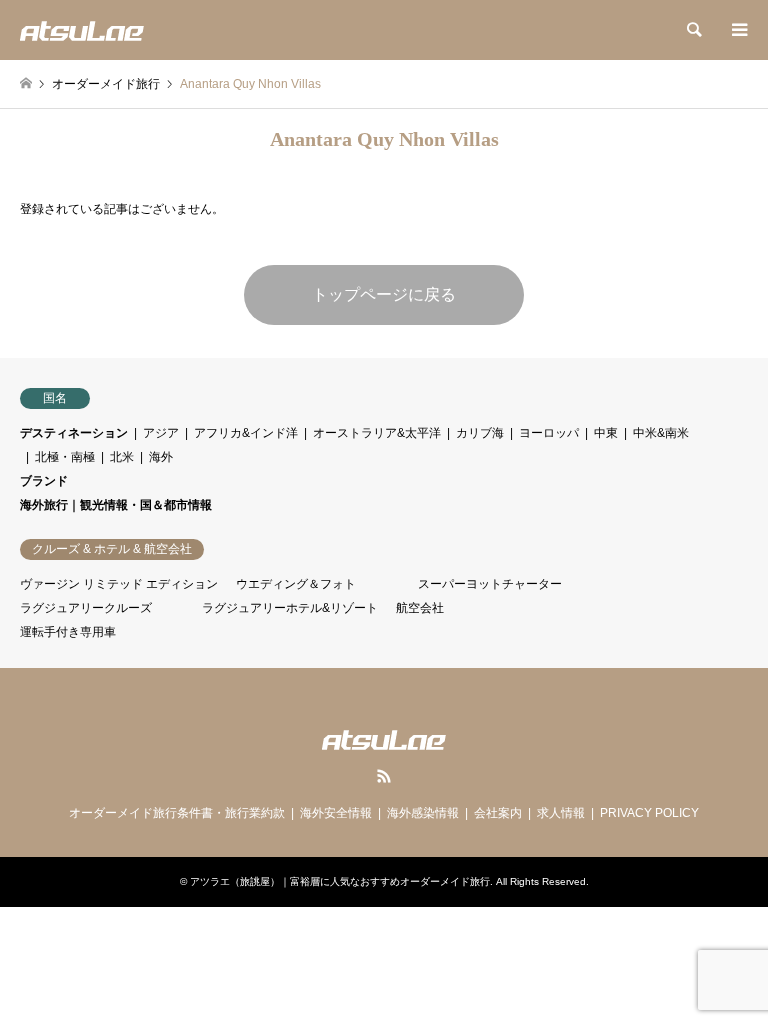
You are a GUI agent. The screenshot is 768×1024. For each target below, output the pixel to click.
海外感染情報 (423, 813)
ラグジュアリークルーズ (86, 608)
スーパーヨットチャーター (490, 584)
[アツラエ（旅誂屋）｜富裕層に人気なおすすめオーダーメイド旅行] (82, 30)
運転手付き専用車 (68, 632)
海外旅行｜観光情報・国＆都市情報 (116, 505)
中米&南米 (661, 433)
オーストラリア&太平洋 (377, 433)
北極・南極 (65, 457)
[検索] (693, 30)
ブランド (44, 481)
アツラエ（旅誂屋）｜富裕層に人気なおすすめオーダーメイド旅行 (340, 881)
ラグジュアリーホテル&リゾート (290, 608)
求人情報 (561, 813)
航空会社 (420, 608)
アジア (161, 433)
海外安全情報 (336, 813)
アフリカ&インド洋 (246, 433)
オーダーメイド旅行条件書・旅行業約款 (177, 813)
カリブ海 (480, 433)
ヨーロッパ (549, 433)
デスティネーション (74, 433)
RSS (384, 776)
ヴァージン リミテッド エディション (119, 584)
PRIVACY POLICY (649, 813)
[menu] (738, 30)
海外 (161, 457)
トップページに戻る (384, 294)
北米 (122, 457)
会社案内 (498, 813)
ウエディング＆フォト (296, 584)
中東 (606, 433)
